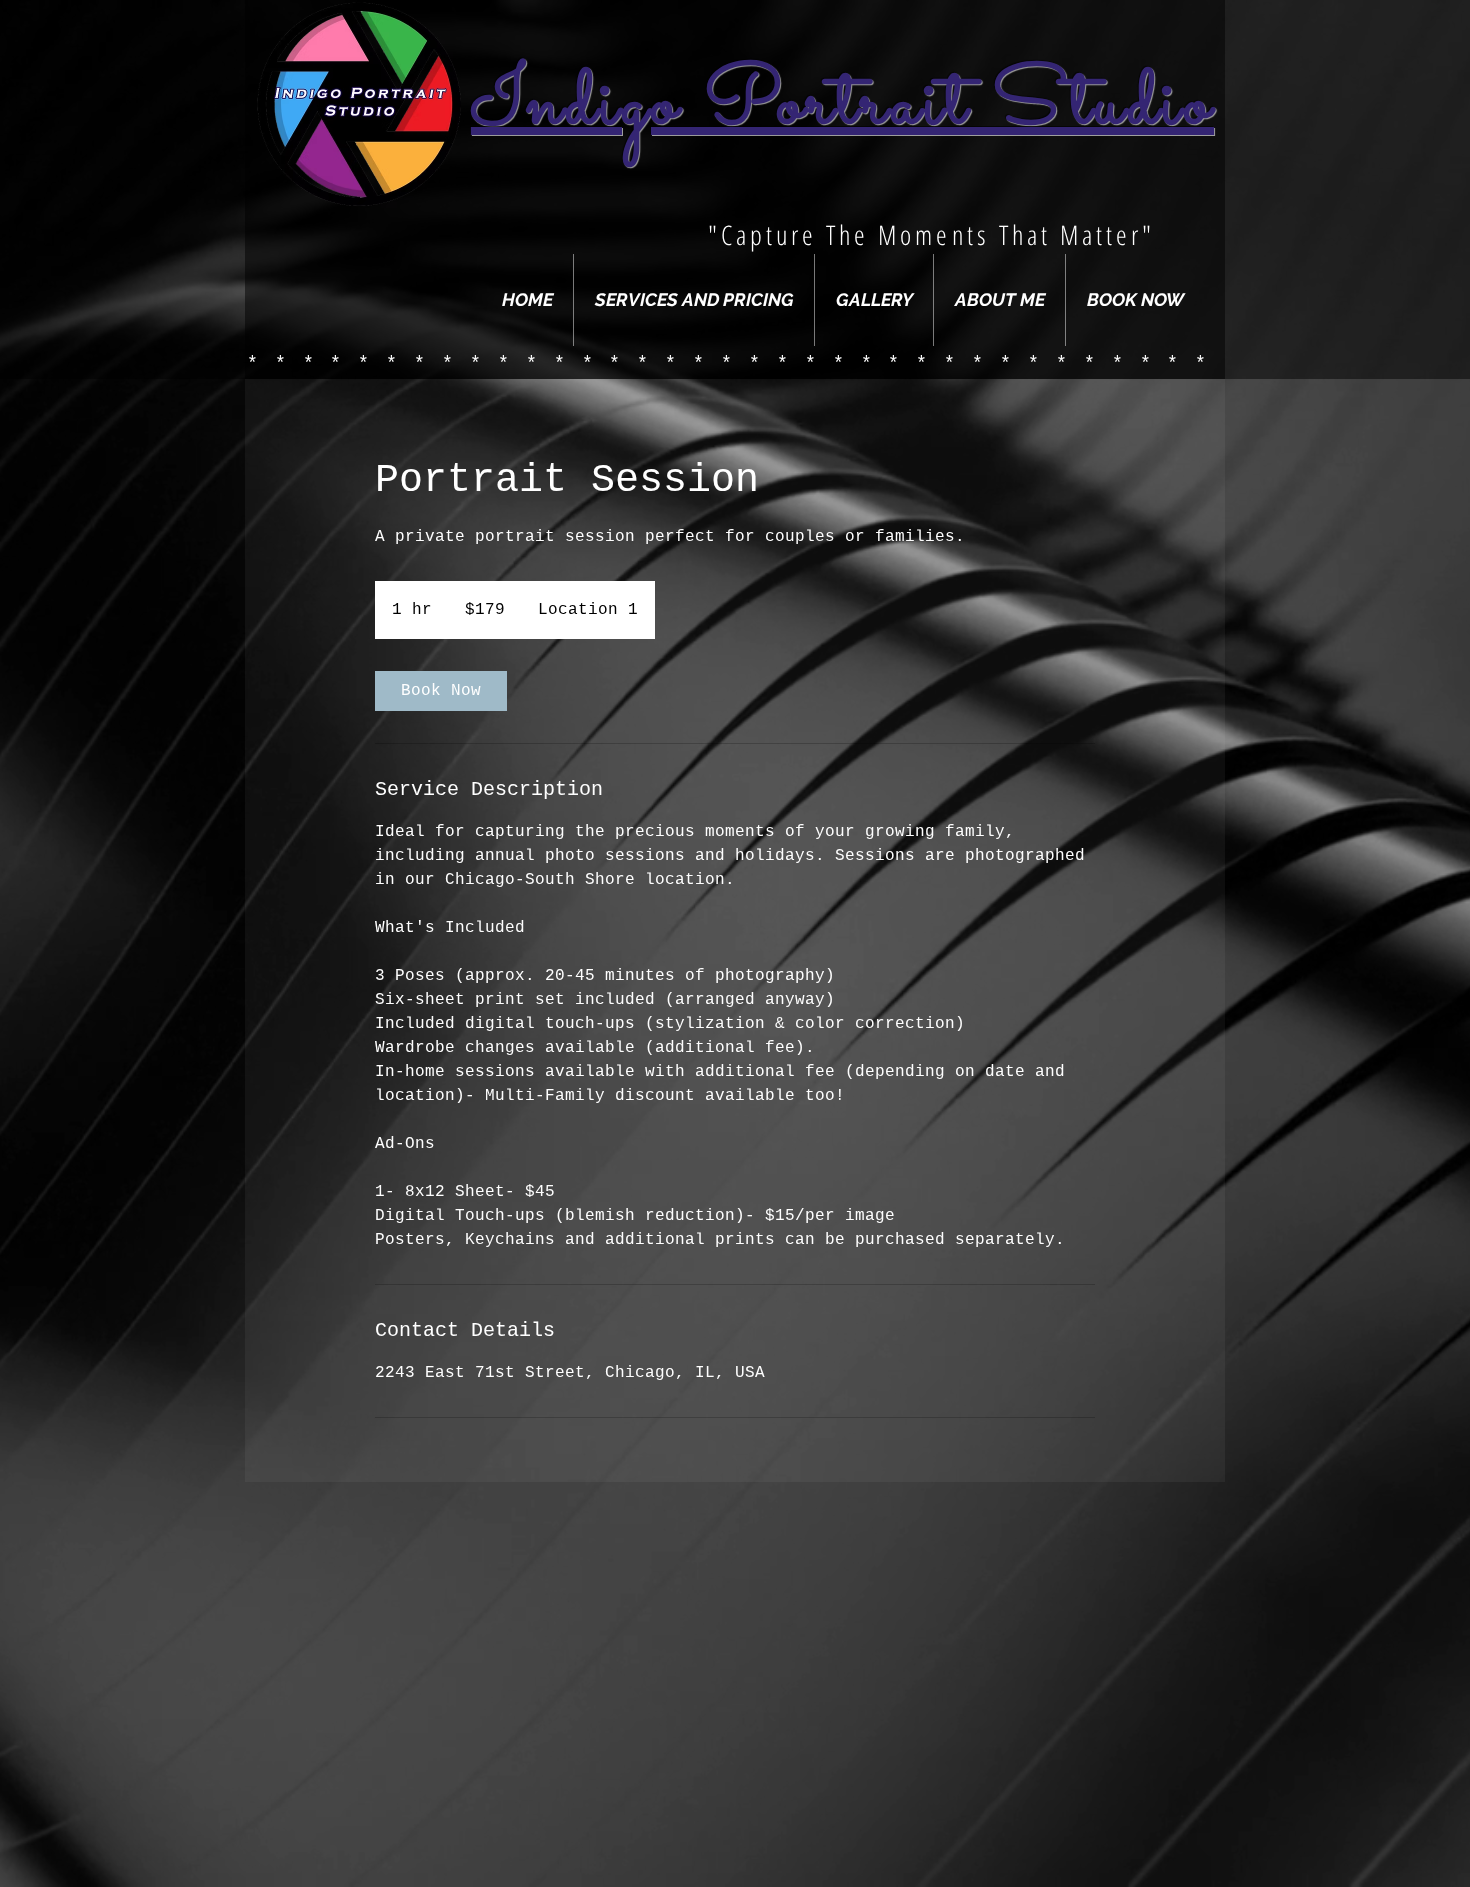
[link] (441, 691)
